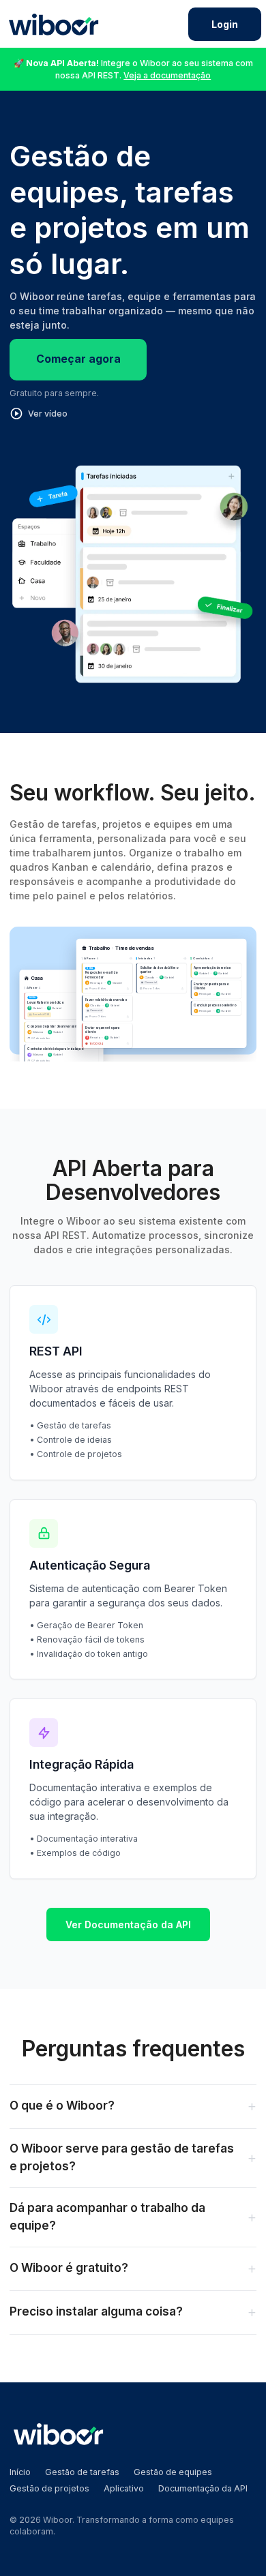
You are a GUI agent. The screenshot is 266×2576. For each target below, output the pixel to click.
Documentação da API (203, 2488)
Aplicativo (124, 2488)
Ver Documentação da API (128, 1924)
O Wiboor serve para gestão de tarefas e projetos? (133, 2157)
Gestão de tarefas (82, 2472)
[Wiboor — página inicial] (54, 24)
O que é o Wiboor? (133, 2106)
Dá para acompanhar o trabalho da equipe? (133, 2217)
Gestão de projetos (49, 2488)
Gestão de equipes (173, 2472)
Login (225, 24)
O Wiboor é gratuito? (133, 2268)
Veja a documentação (167, 75)
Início (20, 2472)
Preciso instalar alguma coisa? (133, 2312)
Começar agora (78, 359)
